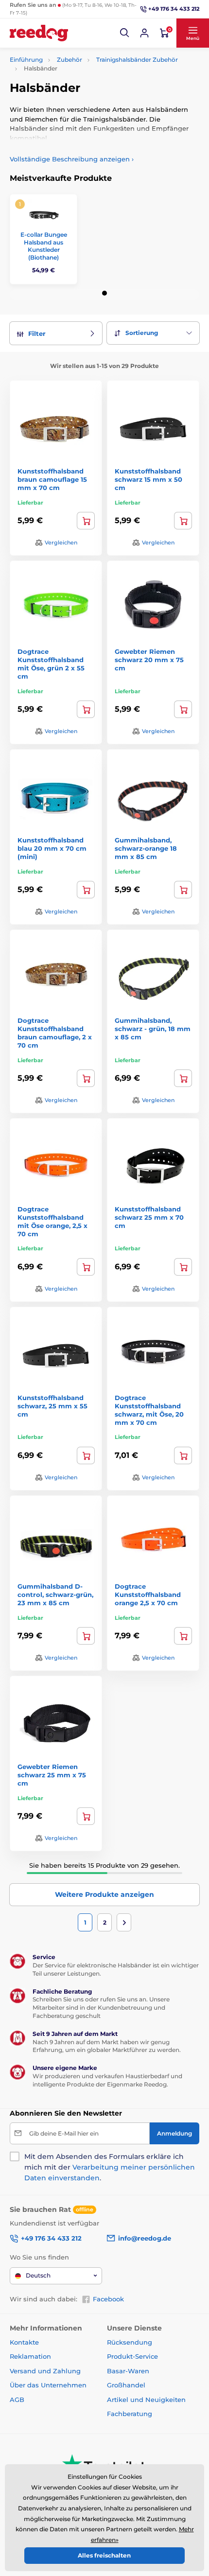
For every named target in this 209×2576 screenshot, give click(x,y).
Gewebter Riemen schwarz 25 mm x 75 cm (52, 1775)
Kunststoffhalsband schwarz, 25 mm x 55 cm (52, 1406)
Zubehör (70, 60)
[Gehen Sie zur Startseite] (39, 33)
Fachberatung (130, 2414)
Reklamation (30, 2356)
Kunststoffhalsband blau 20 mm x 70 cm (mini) (52, 848)
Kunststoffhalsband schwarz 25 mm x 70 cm (149, 1217)
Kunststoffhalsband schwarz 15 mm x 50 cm (148, 479)
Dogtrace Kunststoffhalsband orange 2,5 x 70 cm (148, 1595)
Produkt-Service (132, 2356)
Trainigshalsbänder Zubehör (137, 60)
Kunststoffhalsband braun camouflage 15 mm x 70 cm (52, 479)
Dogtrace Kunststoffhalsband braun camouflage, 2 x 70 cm (55, 1033)
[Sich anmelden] (144, 33)
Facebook (108, 2299)
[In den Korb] (86, 521)
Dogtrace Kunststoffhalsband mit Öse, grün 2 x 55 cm (51, 664)
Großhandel (126, 2385)
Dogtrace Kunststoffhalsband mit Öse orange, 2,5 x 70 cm (52, 1221)
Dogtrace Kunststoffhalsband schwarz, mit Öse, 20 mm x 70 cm (149, 1410)
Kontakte (24, 2342)
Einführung (26, 60)
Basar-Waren (128, 2371)
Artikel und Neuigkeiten (146, 2400)
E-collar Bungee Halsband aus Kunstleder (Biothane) (44, 246)
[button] (125, 33)
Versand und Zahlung (45, 2371)
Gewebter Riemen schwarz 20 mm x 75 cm (149, 660)
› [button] (72, 159)
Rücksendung (130, 2342)
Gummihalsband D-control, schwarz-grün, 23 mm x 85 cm (55, 1595)
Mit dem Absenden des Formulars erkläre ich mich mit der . (110, 2167)
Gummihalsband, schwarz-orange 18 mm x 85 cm (146, 848)
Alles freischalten (104, 2555)
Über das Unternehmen (48, 2385)
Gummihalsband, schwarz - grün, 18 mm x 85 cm (153, 1029)
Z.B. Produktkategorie (69, 100)
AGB (17, 2400)
